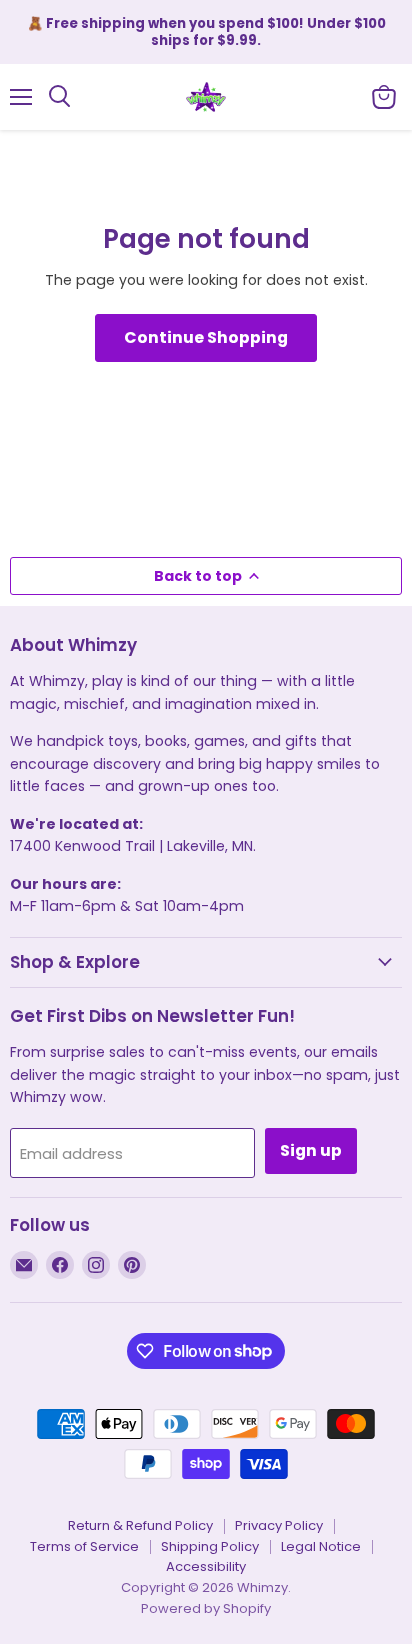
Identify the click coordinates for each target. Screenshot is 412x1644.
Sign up (311, 1150)
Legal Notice (321, 1546)
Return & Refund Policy (140, 1525)
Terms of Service (84, 1546)
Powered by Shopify (206, 1608)
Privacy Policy (279, 1525)
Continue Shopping (206, 337)
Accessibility (206, 1566)
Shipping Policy (210, 1546)
